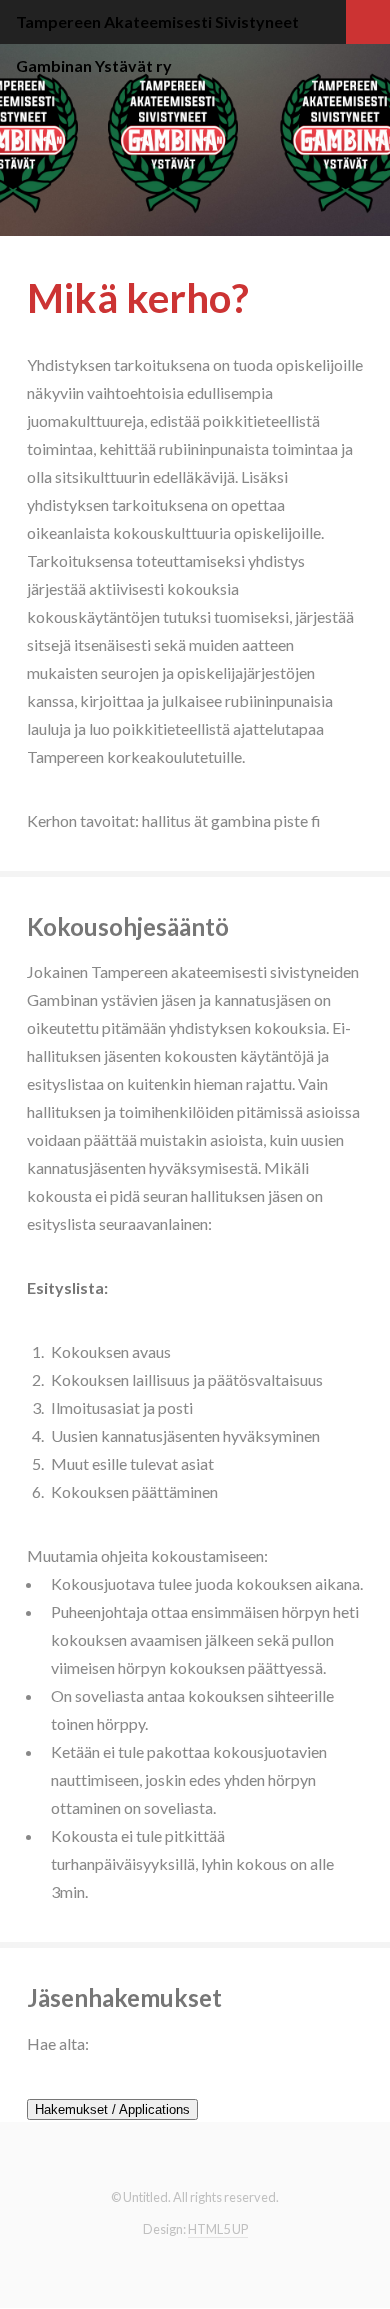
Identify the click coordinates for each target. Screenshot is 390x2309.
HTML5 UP (218, 2229)
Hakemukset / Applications (112, 2109)
